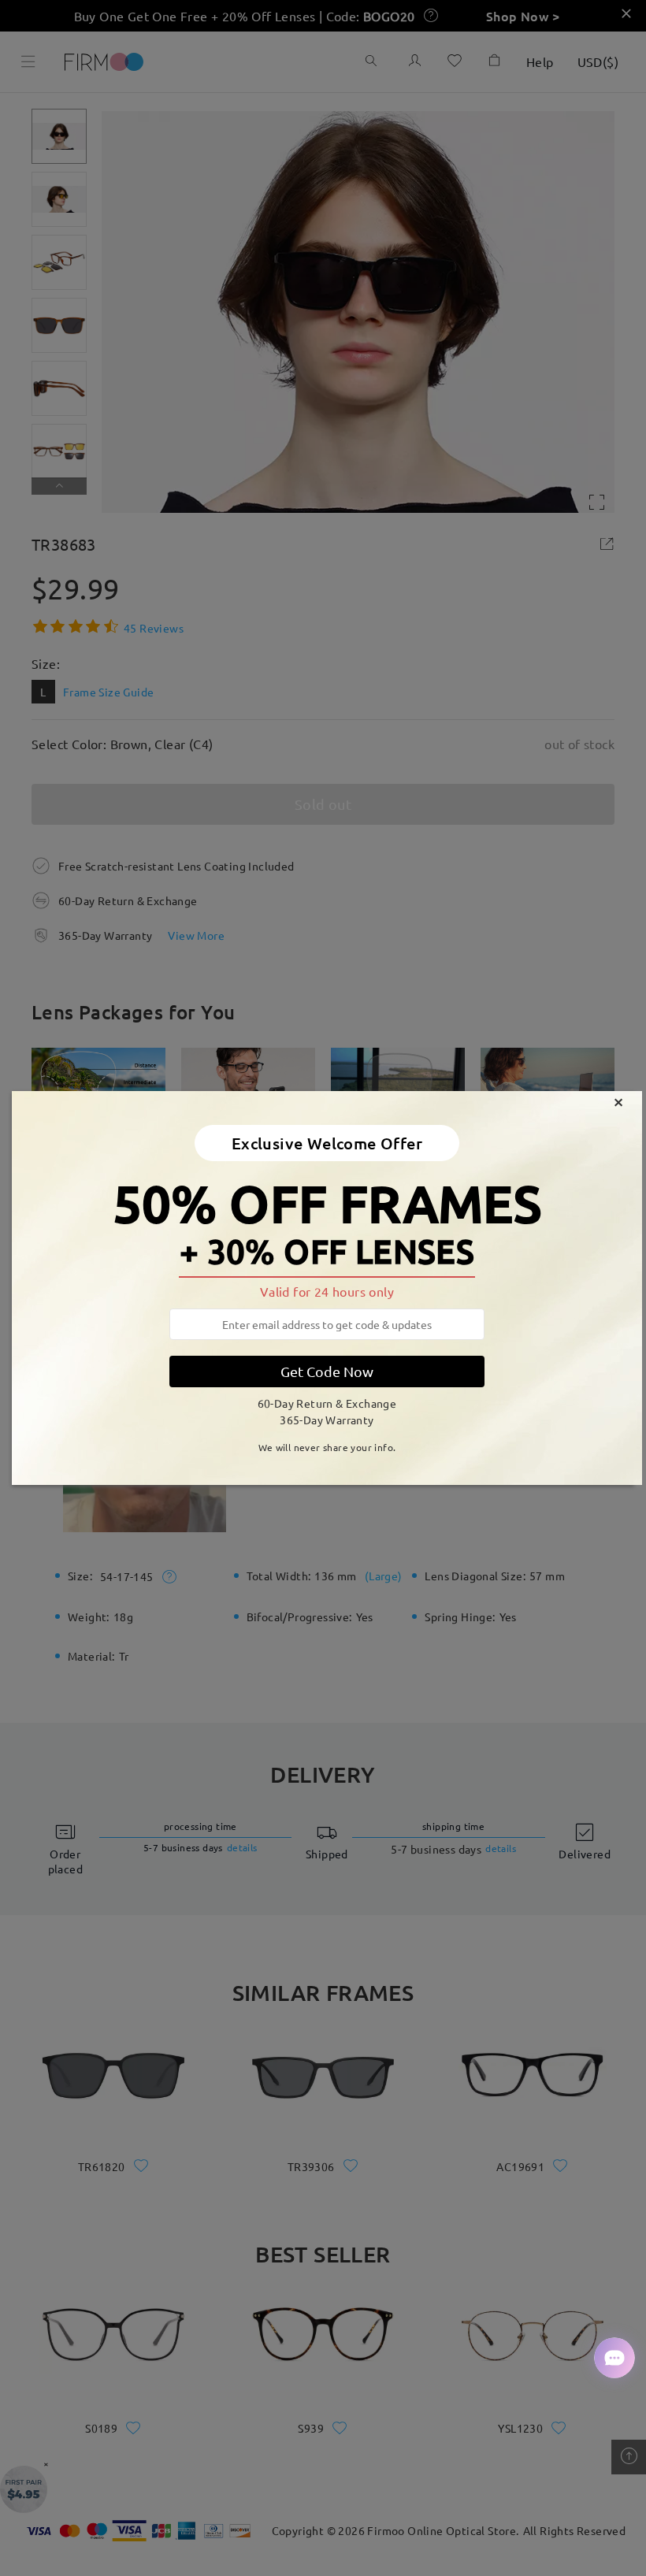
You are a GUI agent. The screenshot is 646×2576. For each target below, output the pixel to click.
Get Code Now (327, 1371)
